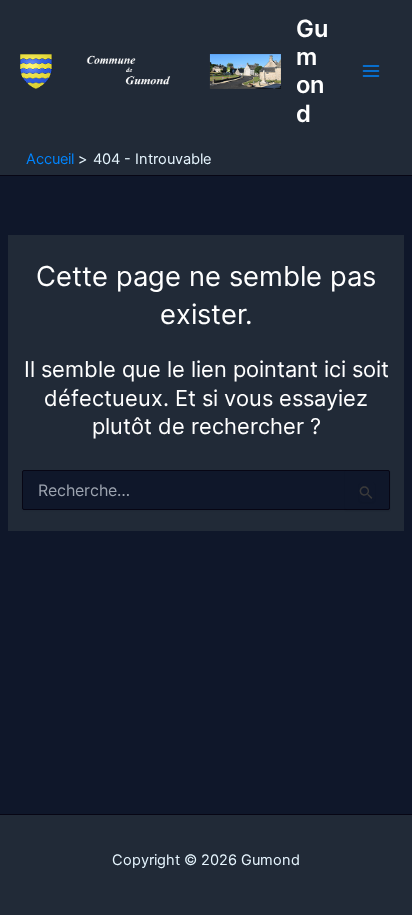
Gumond (312, 71)
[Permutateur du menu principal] (371, 72)
